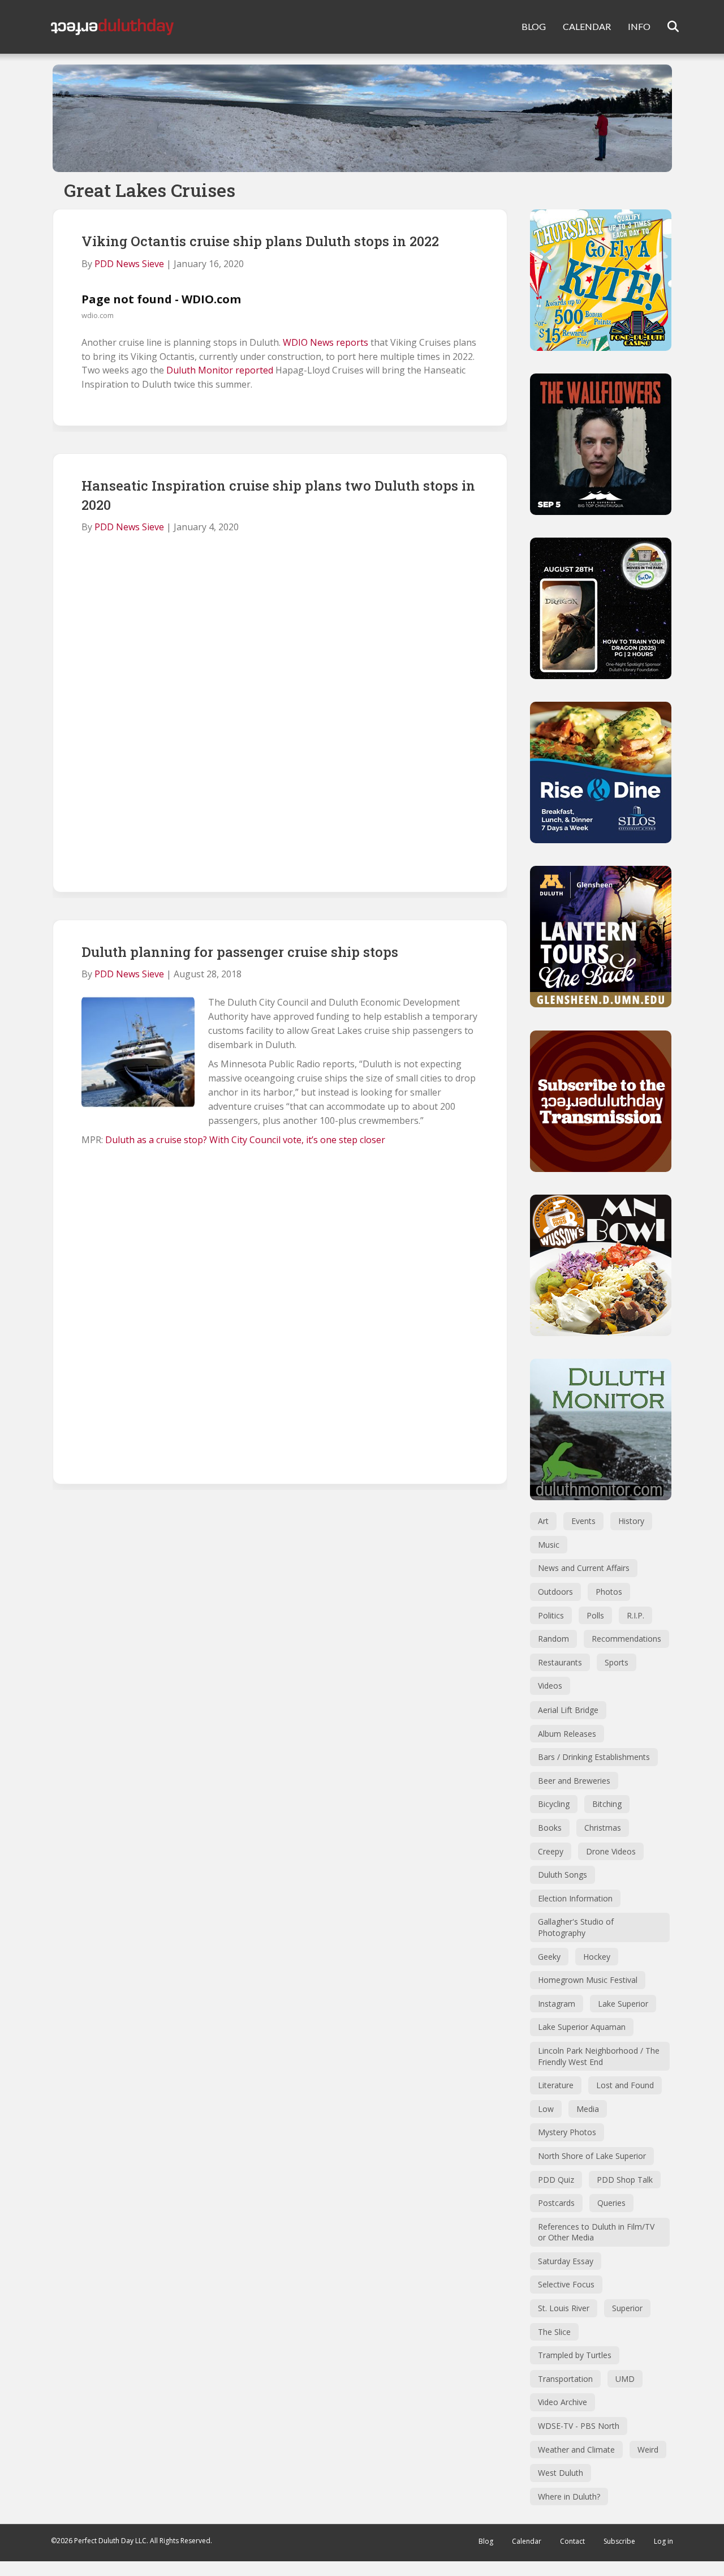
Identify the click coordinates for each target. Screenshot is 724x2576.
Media (588, 2109)
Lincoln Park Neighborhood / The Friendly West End (599, 2056)
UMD (625, 2379)
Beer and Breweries (574, 1781)
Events (583, 1521)
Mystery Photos (567, 2132)
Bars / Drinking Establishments (594, 1757)
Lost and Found (625, 2085)
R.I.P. (635, 1615)
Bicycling (554, 1804)
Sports (617, 1662)
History (631, 1521)
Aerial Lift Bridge (568, 1710)
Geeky (549, 1957)
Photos (609, 1592)
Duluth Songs (563, 1875)
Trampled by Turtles (575, 2355)
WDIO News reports (326, 342)
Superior (627, 2308)
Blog (486, 2541)
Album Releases (567, 1734)
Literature (556, 2085)
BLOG (534, 26)
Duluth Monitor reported (220, 370)
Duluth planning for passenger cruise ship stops (240, 952)
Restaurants (560, 1662)
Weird (648, 2450)
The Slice (554, 2332)
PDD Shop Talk (625, 2180)
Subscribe (619, 2541)
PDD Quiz (556, 2180)
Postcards (556, 2203)
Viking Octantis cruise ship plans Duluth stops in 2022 (260, 241)
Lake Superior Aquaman (582, 2027)
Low (546, 2109)
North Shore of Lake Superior (592, 2156)
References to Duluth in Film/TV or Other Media (596, 2232)
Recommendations (626, 1639)
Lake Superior (623, 2004)
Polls (595, 1615)
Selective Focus (566, 2284)
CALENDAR (587, 26)
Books (550, 1828)
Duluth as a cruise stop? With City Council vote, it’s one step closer (245, 1140)
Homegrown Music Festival (588, 1980)
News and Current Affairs (584, 1568)
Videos (550, 1686)
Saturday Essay (566, 2261)
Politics (551, 1615)
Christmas (603, 1828)
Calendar (527, 2541)
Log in (663, 2541)
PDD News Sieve (129, 264)
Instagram (557, 2004)
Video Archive (563, 2402)
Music (549, 1545)
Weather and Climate (576, 2450)
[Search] (666, 27)
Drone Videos (611, 1851)
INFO (639, 26)
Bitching (607, 1804)
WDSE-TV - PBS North (579, 2426)
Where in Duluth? (569, 2496)
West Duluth (561, 2473)
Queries (611, 2203)
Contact (572, 2541)
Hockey (597, 1957)
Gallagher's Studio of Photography (576, 1927)
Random (553, 1639)
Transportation (565, 2379)
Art (543, 1521)
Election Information (575, 1898)
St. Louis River (564, 2308)
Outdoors (555, 1592)
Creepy (551, 1851)
